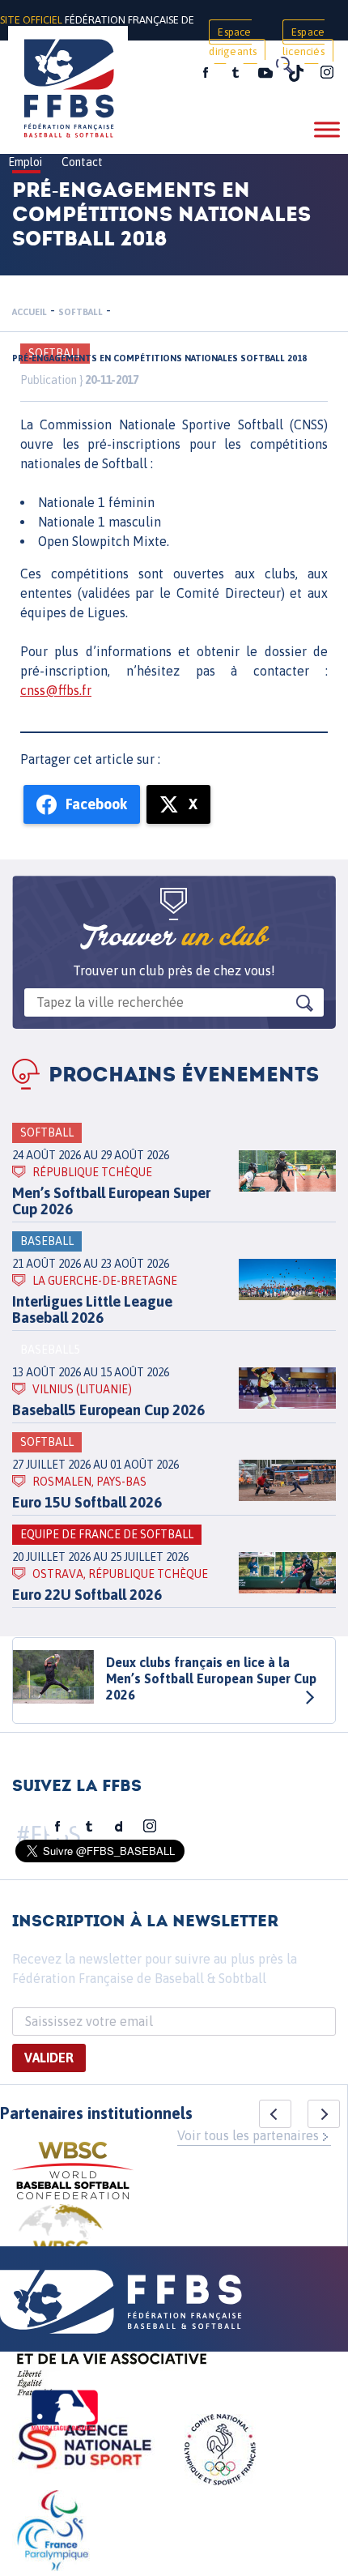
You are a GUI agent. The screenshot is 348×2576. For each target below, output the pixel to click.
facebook (206, 73)
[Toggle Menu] (327, 129)
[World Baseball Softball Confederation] (73, 2173)
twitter (235, 73)
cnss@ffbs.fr (56, 690)
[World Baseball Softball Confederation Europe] (61, 2243)
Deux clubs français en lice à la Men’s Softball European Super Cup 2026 (211, 1678)
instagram (327, 73)
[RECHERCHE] (283, 65)
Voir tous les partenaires (248, 2135)
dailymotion (119, 1827)
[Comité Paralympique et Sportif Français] (53, 2533)
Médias (156, 75)
